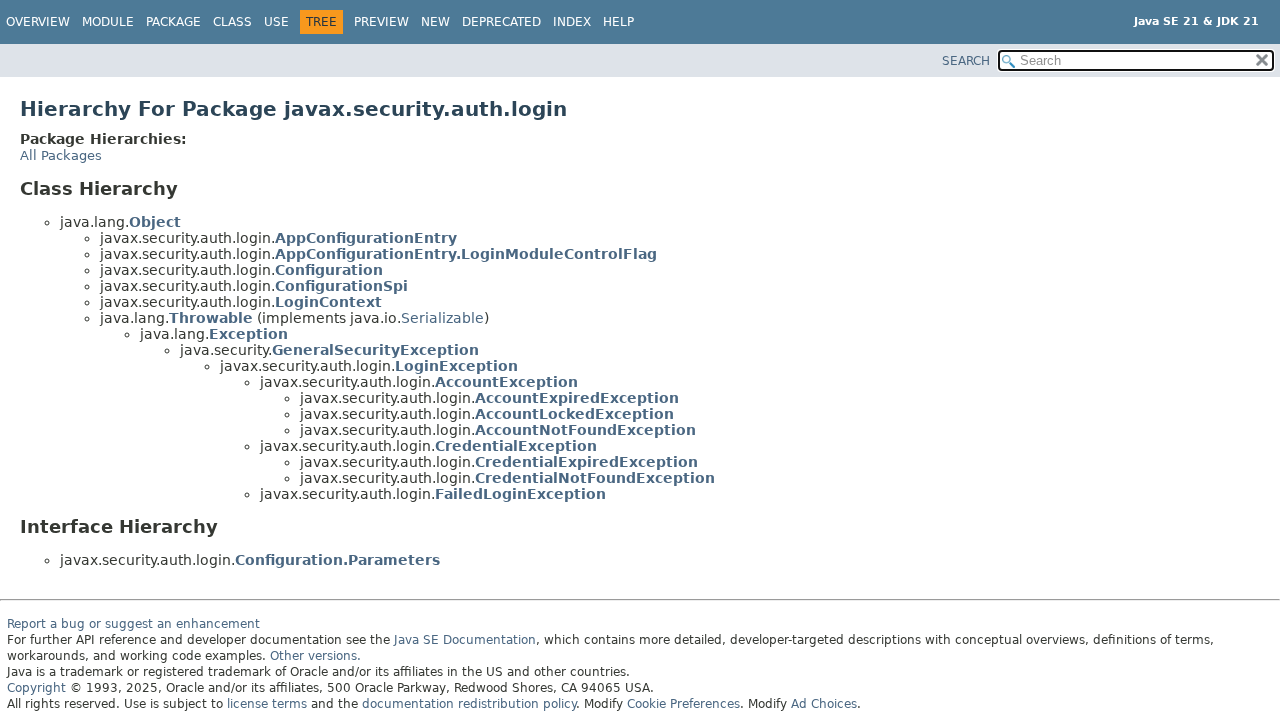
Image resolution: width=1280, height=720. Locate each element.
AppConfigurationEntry (366, 238)
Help (618, 22)
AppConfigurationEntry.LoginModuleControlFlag (466, 254)
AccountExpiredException (577, 398)
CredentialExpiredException (586, 462)
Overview (38, 22)
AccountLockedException (574, 414)
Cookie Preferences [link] (683, 704)
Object (155, 222)
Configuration (329, 270)
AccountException (506, 382)
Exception (248, 334)
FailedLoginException (520, 494)
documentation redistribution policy (469, 704)
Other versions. (315, 656)
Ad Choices (824, 704)
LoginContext (328, 302)
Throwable (211, 318)
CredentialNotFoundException (595, 478)
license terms (267, 704)
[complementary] (683, 704)
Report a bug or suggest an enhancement (133, 624)
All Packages (61, 155)
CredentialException (516, 446)
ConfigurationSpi (341, 286)
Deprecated (501, 22)
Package (173, 22)
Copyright (36, 688)
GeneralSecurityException (375, 350)
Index (572, 22)
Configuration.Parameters (337, 560)
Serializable (442, 318)
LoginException (456, 366)
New (435, 22)
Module (108, 22)
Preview (381, 22)
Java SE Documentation (465, 640)
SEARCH (966, 61)
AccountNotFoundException (585, 430)
